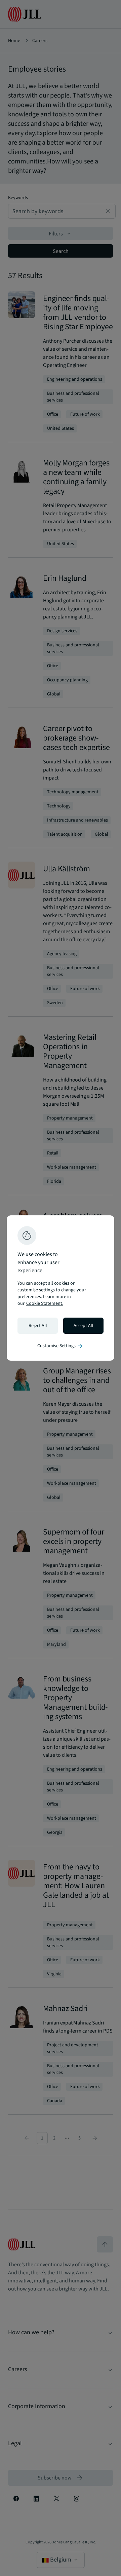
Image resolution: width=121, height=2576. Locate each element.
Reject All (38, 1326)
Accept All (84, 1326)
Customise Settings (61, 1346)
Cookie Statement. (45, 1303)
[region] (61, 1288)
